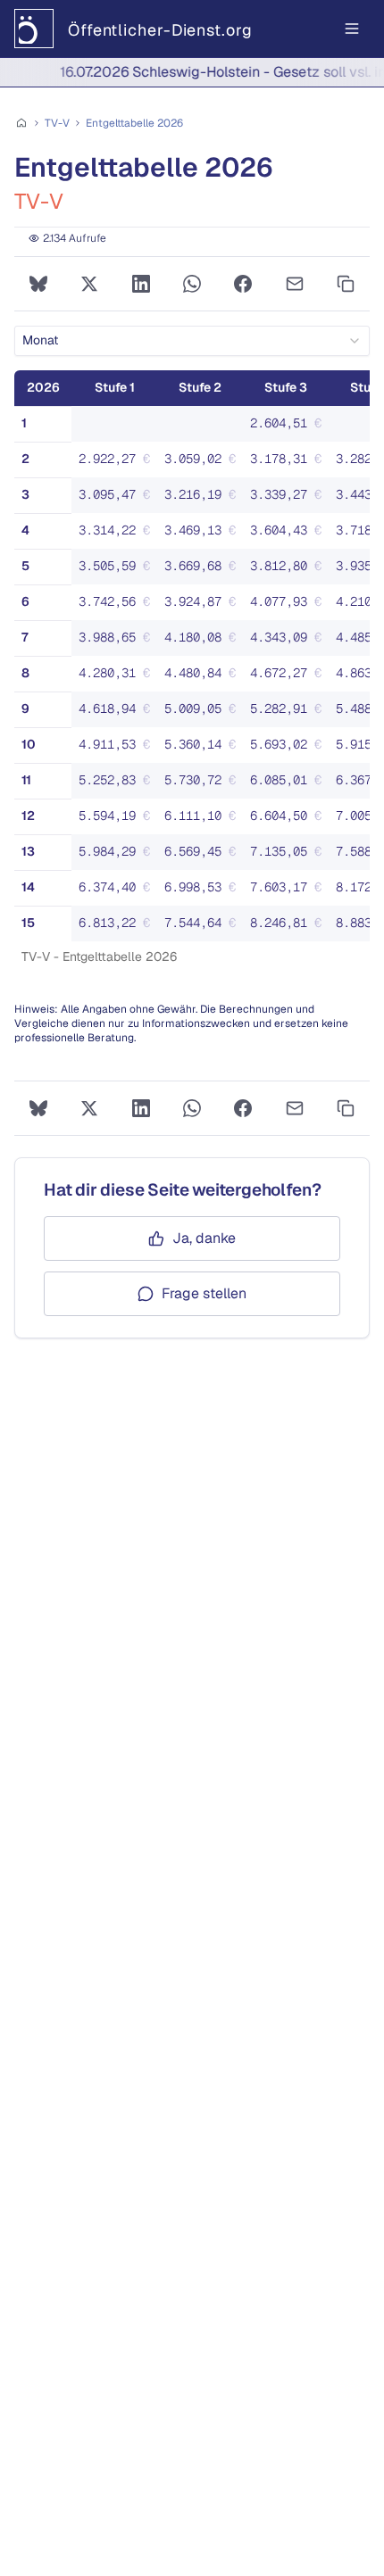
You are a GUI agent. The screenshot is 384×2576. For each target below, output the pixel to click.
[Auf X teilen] (89, 284)
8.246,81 (289, 927)
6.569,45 (204, 856)
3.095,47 (118, 499)
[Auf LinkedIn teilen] (141, 284)
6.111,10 (204, 820)
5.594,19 (118, 820)
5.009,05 (204, 713)
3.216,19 (204, 499)
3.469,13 (204, 534)
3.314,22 (118, 534)
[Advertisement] (192, 1467)
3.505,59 (118, 570)
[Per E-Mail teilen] (294, 284)
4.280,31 (118, 677)
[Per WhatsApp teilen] (192, 284)
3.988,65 (118, 642)
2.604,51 (289, 427)
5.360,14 (204, 749)
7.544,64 (204, 927)
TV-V (57, 123)
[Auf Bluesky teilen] (38, 284)
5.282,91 (289, 713)
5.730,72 (204, 784)
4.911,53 (118, 749)
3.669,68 (204, 570)
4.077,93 (289, 606)
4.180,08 (204, 642)
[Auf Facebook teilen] (243, 284)
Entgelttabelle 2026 (134, 123)
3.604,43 (289, 534)
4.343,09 (289, 642)
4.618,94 (118, 713)
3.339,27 (289, 499)
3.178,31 (289, 463)
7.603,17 (289, 891)
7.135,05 (289, 856)
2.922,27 (118, 463)
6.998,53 (204, 891)
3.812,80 (289, 570)
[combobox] (192, 341)
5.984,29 (118, 856)
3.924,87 (204, 606)
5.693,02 (289, 749)
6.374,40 (118, 891)
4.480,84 (204, 677)
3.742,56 (118, 606)
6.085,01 (289, 784)
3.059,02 (204, 463)
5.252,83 (118, 784)
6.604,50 (289, 820)
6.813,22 (118, 927)
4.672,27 (289, 677)
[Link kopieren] (346, 284)
